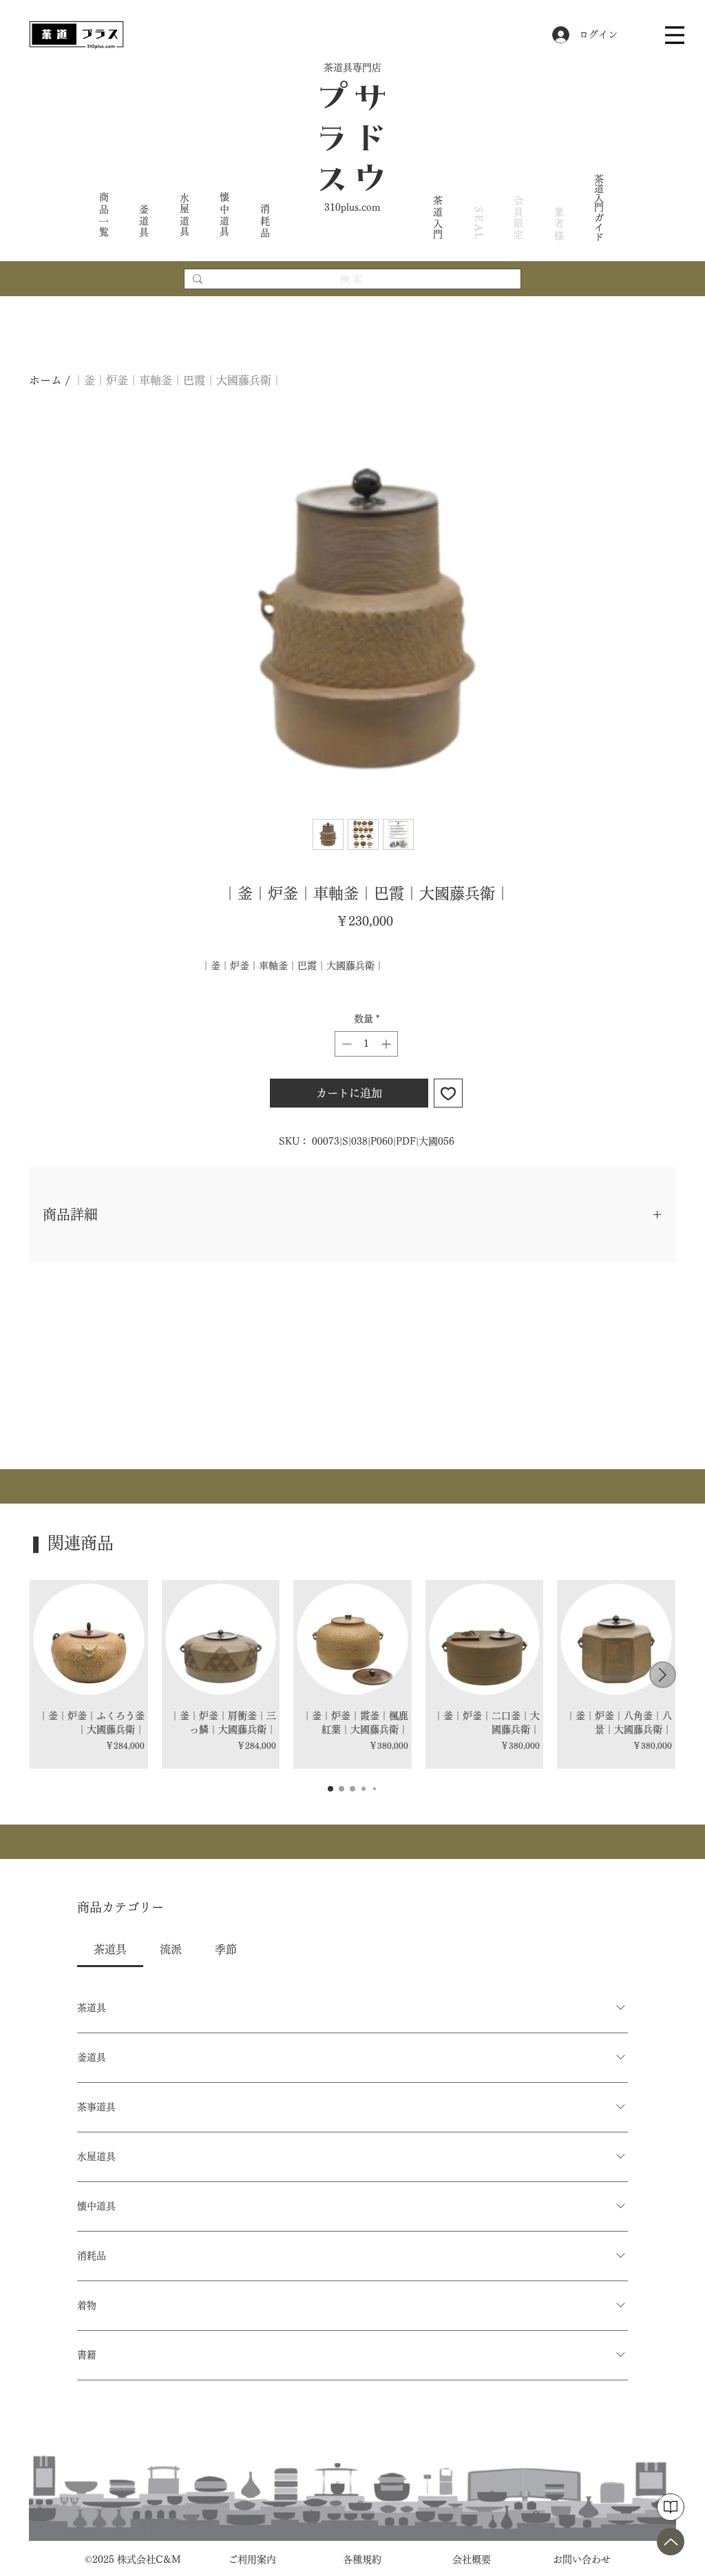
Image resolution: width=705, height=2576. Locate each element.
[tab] (110, 1949)
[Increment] (387, 1044)
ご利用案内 (252, 2559)
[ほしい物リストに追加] (448, 1093)
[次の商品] (663, 1675)
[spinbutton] (366, 1044)
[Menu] (675, 35)
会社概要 (472, 2559)
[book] (671, 2507)
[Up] (671, 2542)
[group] (352, 1674)
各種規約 (362, 2559)
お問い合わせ (582, 2559)
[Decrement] (345, 1044)
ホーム (45, 380)
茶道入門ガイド (599, 207)
